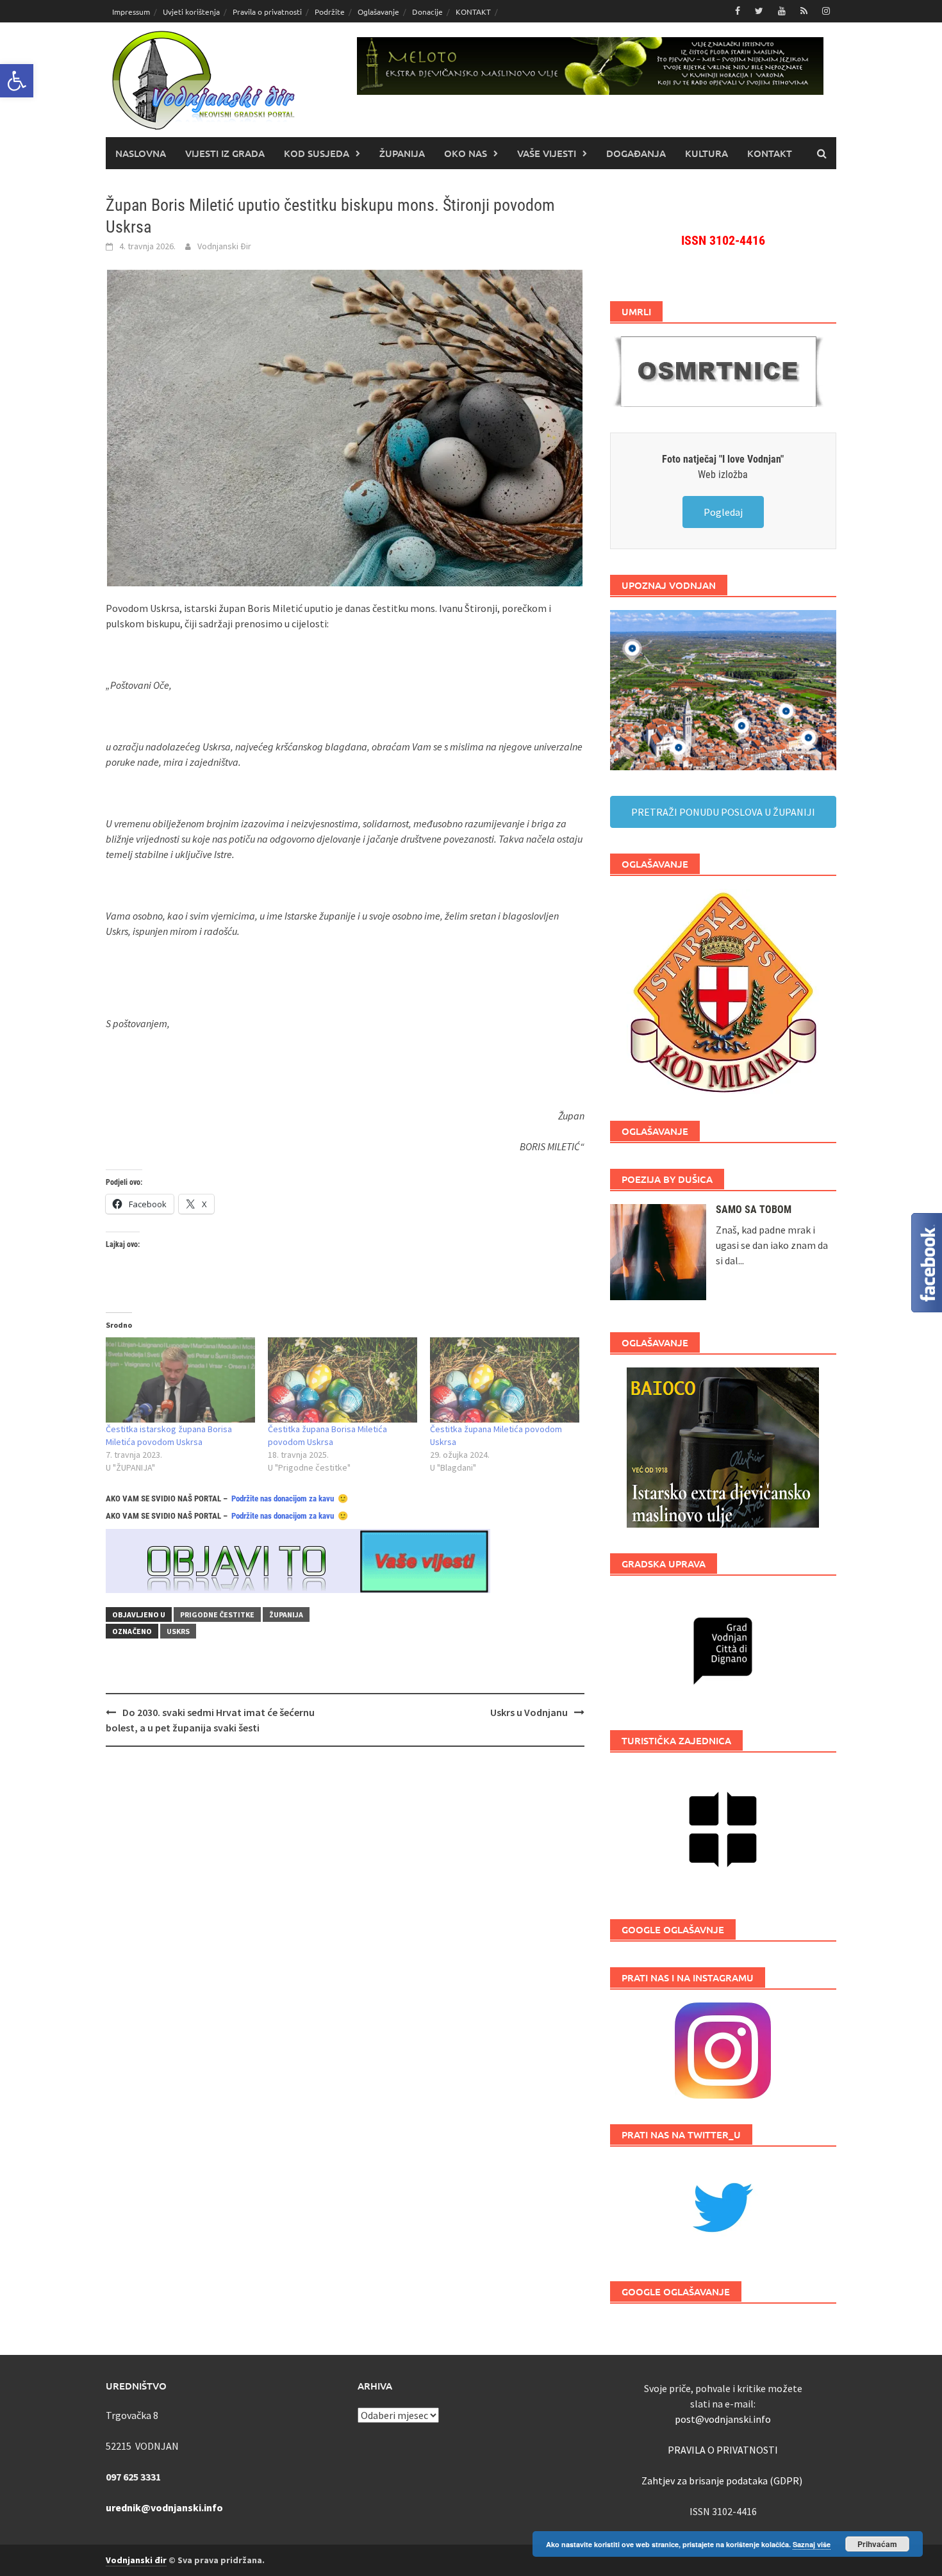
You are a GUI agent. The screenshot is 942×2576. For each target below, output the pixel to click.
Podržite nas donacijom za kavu (283, 1499)
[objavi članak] (298, 1560)
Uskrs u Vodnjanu (529, 1712)
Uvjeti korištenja (191, 12)
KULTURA (706, 153)
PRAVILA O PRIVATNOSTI (723, 2450)
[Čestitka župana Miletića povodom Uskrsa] (505, 1380)
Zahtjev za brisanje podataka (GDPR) (723, 2481)
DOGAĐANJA (636, 153)
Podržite (330, 12)
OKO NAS (466, 153)
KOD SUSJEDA (317, 153)
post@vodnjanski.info (723, 2419)
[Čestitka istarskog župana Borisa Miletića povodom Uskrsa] (180, 1380)
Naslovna (141, 153)
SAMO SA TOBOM (754, 1210)
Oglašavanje (378, 12)
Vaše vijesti (547, 153)
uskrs (178, 1631)
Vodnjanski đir (136, 2560)
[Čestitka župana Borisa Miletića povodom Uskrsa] (343, 1380)
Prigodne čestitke (217, 1614)
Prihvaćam (877, 2544)
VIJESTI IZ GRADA (225, 153)
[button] (17, 81)
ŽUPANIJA (402, 153)
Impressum (131, 12)
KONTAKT (473, 12)
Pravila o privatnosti (267, 12)
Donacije (427, 12)
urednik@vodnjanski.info (164, 2507)
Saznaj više (812, 2544)
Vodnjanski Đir (224, 246)
